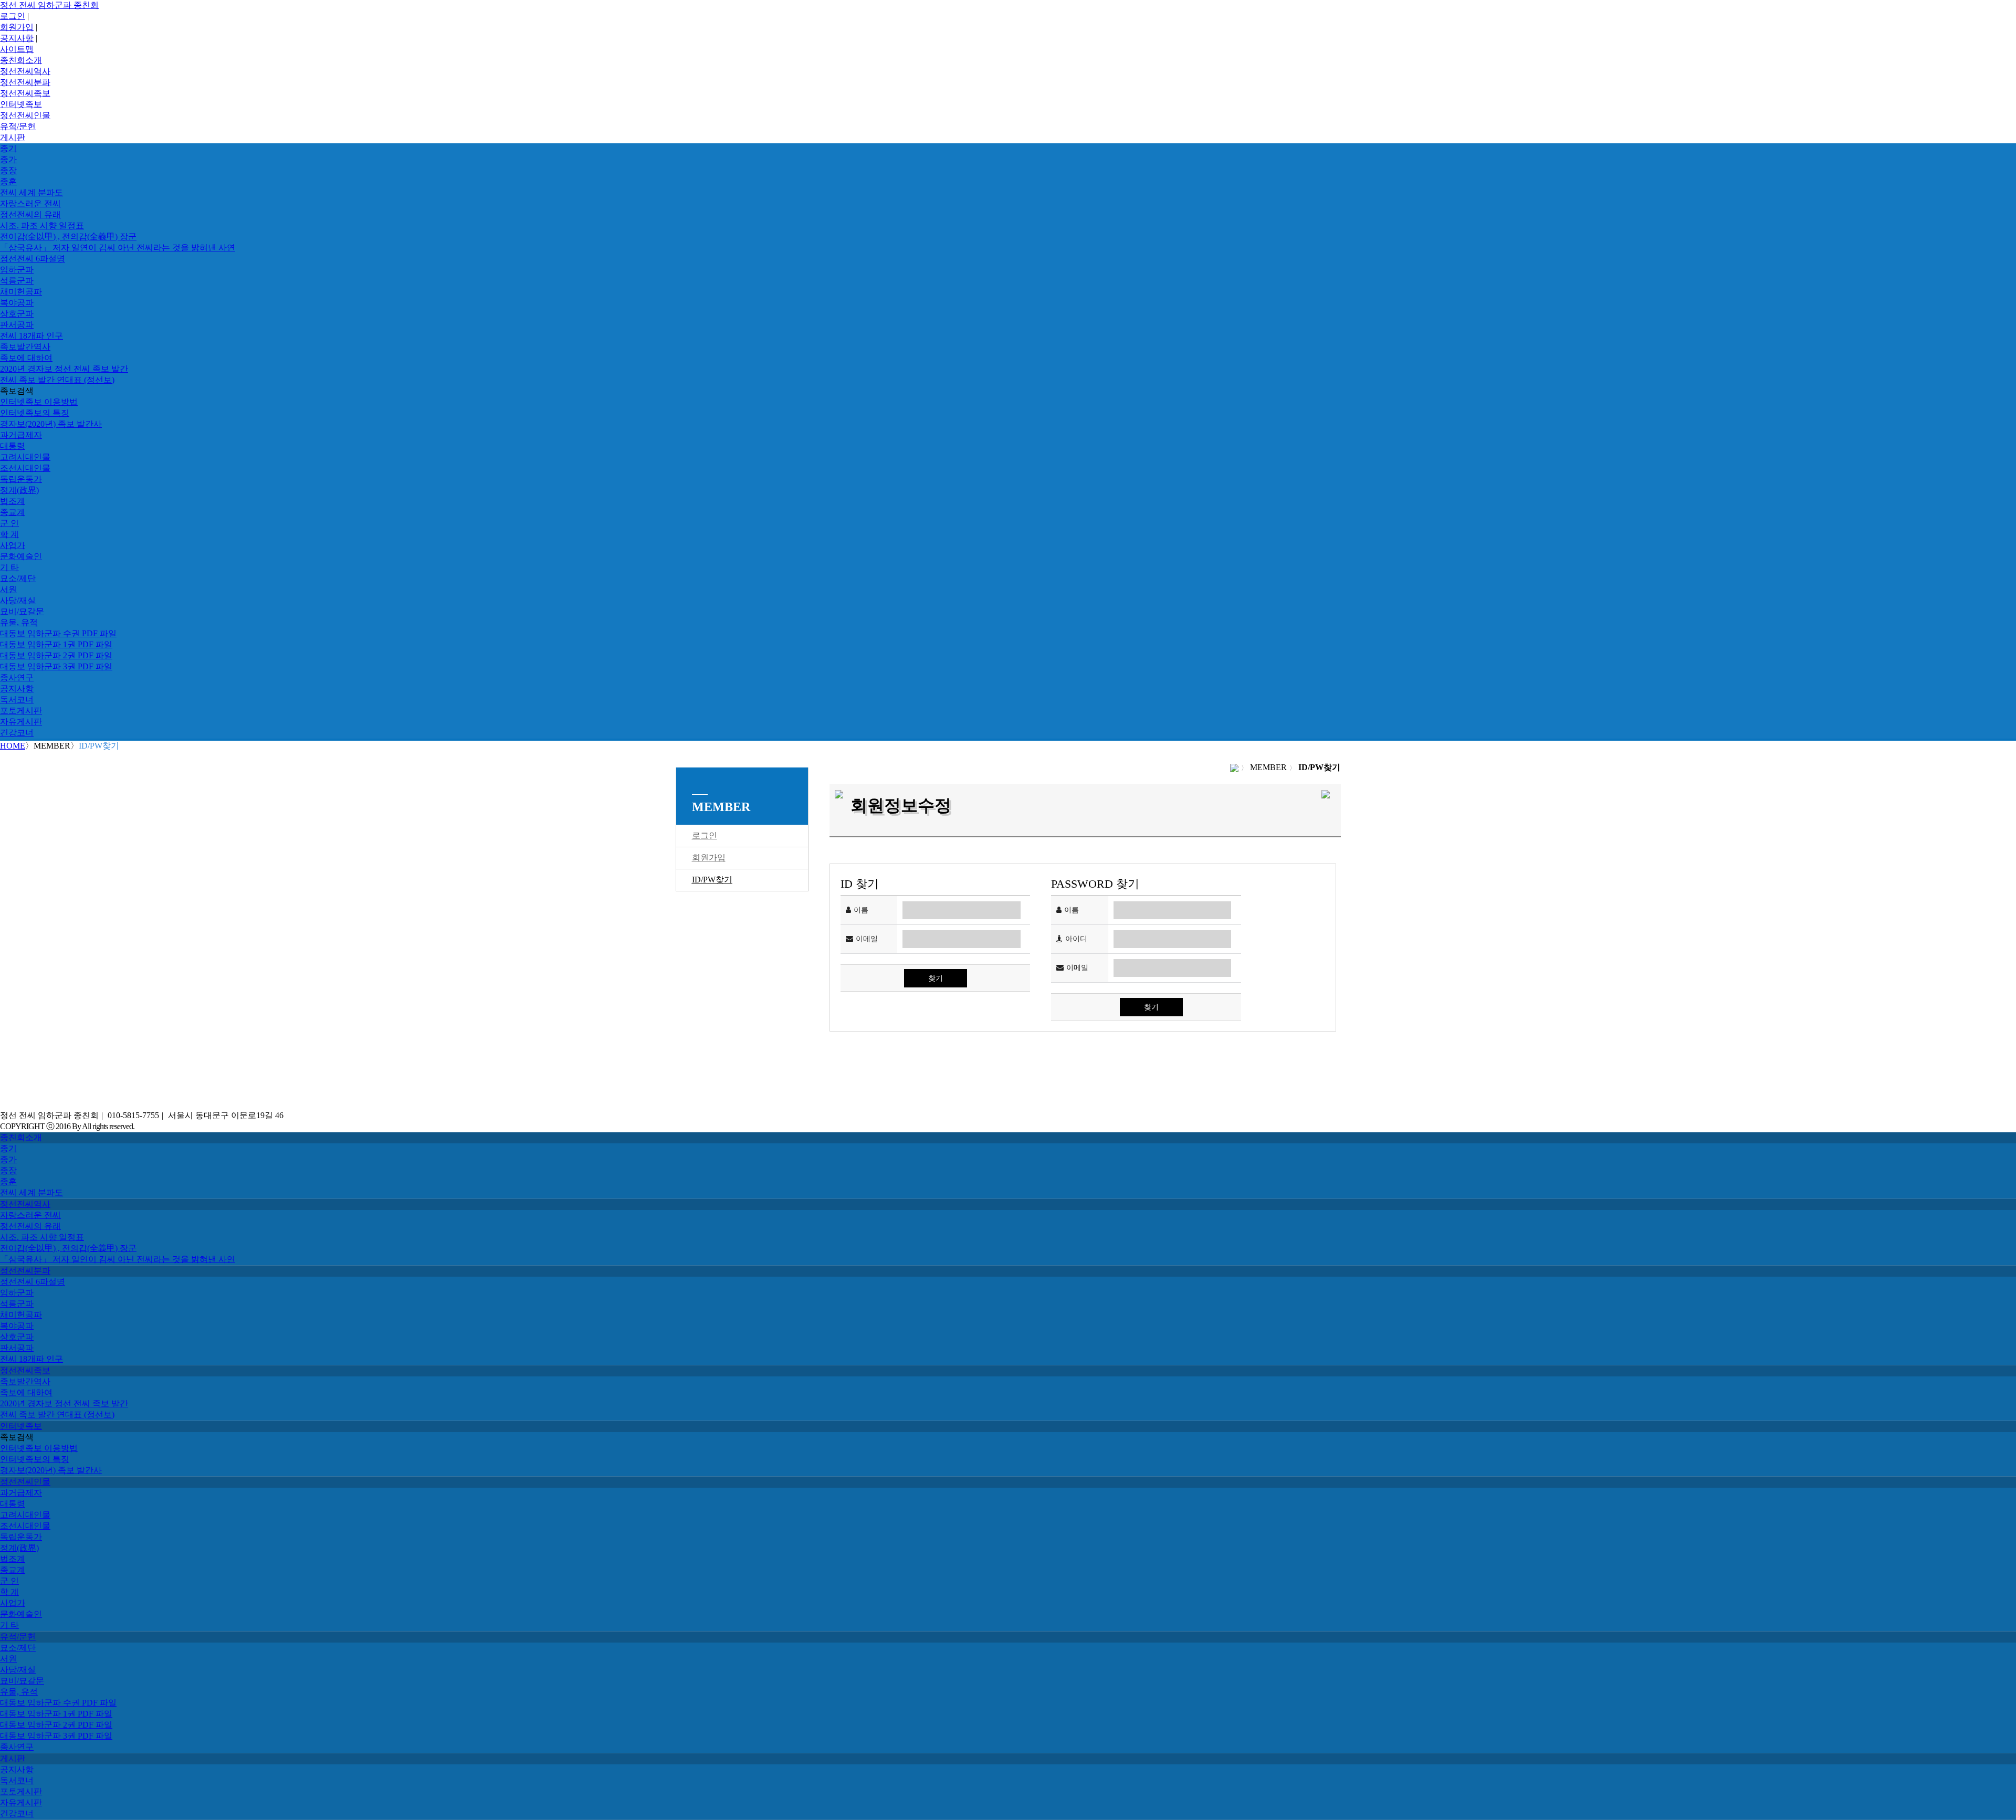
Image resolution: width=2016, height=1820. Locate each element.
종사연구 (17, 677)
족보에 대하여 (26, 358)
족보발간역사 (25, 347)
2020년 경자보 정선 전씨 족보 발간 (64, 369)
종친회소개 (21, 60)
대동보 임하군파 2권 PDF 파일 (56, 655)
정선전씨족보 (25, 93)
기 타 (9, 567)
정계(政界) (19, 490)
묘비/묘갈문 (22, 611)
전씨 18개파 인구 (31, 336)
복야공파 (17, 303)
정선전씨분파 (25, 82)
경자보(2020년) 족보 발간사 (51, 424)
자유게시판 (21, 722)
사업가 (13, 545)
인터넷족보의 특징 (35, 413)
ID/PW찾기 (712, 880)
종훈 (8, 181)
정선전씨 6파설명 (33, 259)
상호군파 (17, 314)
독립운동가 (21, 479)
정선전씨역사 (25, 71)
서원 (8, 589)
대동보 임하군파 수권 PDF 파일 (58, 633)
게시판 (13, 137)
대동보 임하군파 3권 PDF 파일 (56, 666)
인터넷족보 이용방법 (39, 402)
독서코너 (17, 699)
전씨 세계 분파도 (31, 192)
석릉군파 (17, 281)
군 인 (9, 523)
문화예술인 (21, 556)
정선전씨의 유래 (30, 214)
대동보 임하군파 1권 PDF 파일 (56, 644)
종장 (8, 170)
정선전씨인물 (25, 115)
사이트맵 (17, 49)
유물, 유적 (19, 622)
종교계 (13, 512)
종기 (8, 148)
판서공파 (17, 325)
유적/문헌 (18, 126)
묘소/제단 (18, 578)
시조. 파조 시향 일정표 (42, 225)
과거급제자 (21, 435)
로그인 (13, 16)
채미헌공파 (21, 292)
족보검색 (17, 391)
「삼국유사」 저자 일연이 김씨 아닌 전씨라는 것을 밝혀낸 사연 (118, 248)
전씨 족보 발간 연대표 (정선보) (57, 380)
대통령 (13, 446)
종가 (8, 159)
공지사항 (17, 38)
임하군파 (17, 270)
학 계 (9, 534)
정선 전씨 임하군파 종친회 (49, 5)
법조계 (13, 501)
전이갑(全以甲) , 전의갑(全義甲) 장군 (68, 236)
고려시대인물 (25, 457)
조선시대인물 (25, 468)
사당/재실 (18, 600)
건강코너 (17, 733)
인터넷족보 (21, 104)
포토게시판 (21, 711)
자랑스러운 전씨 (30, 203)
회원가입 (17, 27)
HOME (13, 746)
